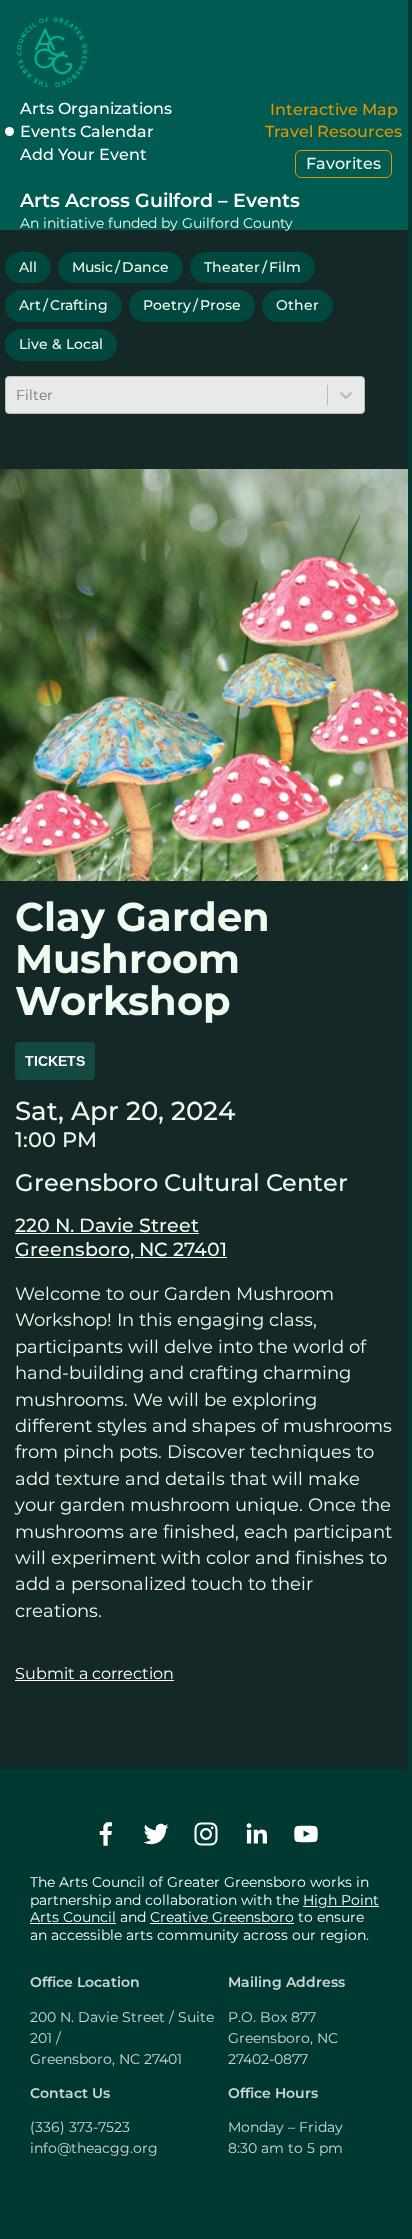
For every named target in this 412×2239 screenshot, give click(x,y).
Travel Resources (333, 131)
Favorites (343, 163)
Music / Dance (120, 267)
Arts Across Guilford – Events (160, 200)
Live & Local (61, 344)
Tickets (55, 1061)
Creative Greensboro (222, 1917)
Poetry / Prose (192, 305)
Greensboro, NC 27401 (121, 1249)
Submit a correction (94, 1673)
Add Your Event (83, 154)
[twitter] (156, 1834)
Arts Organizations (96, 108)
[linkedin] (256, 1834)
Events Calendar (87, 131)
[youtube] (306, 1834)
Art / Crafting (63, 305)
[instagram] (206, 1834)
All (28, 267)
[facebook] (106, 1834)
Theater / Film (252, 267)
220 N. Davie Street (107, 1225)
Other (297, 305)
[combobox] (18, 395)
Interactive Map (334, 109)
